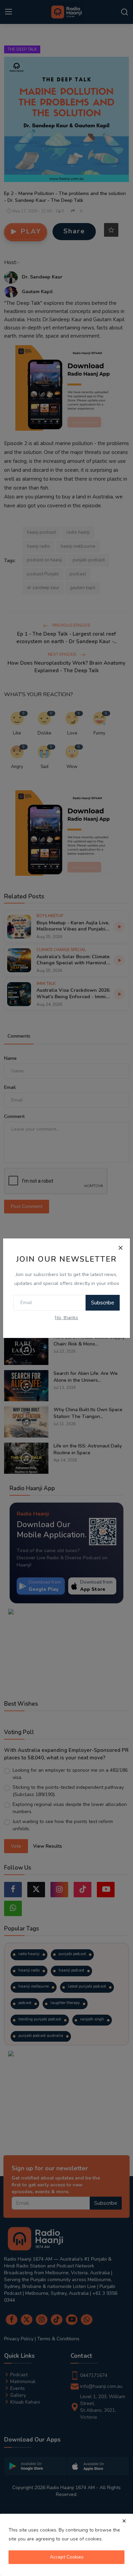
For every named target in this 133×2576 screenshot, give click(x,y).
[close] (124, 2521)
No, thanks (66, 1318)
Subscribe (103, 1303)
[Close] (120, 1248)
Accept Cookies (67, 2557)
